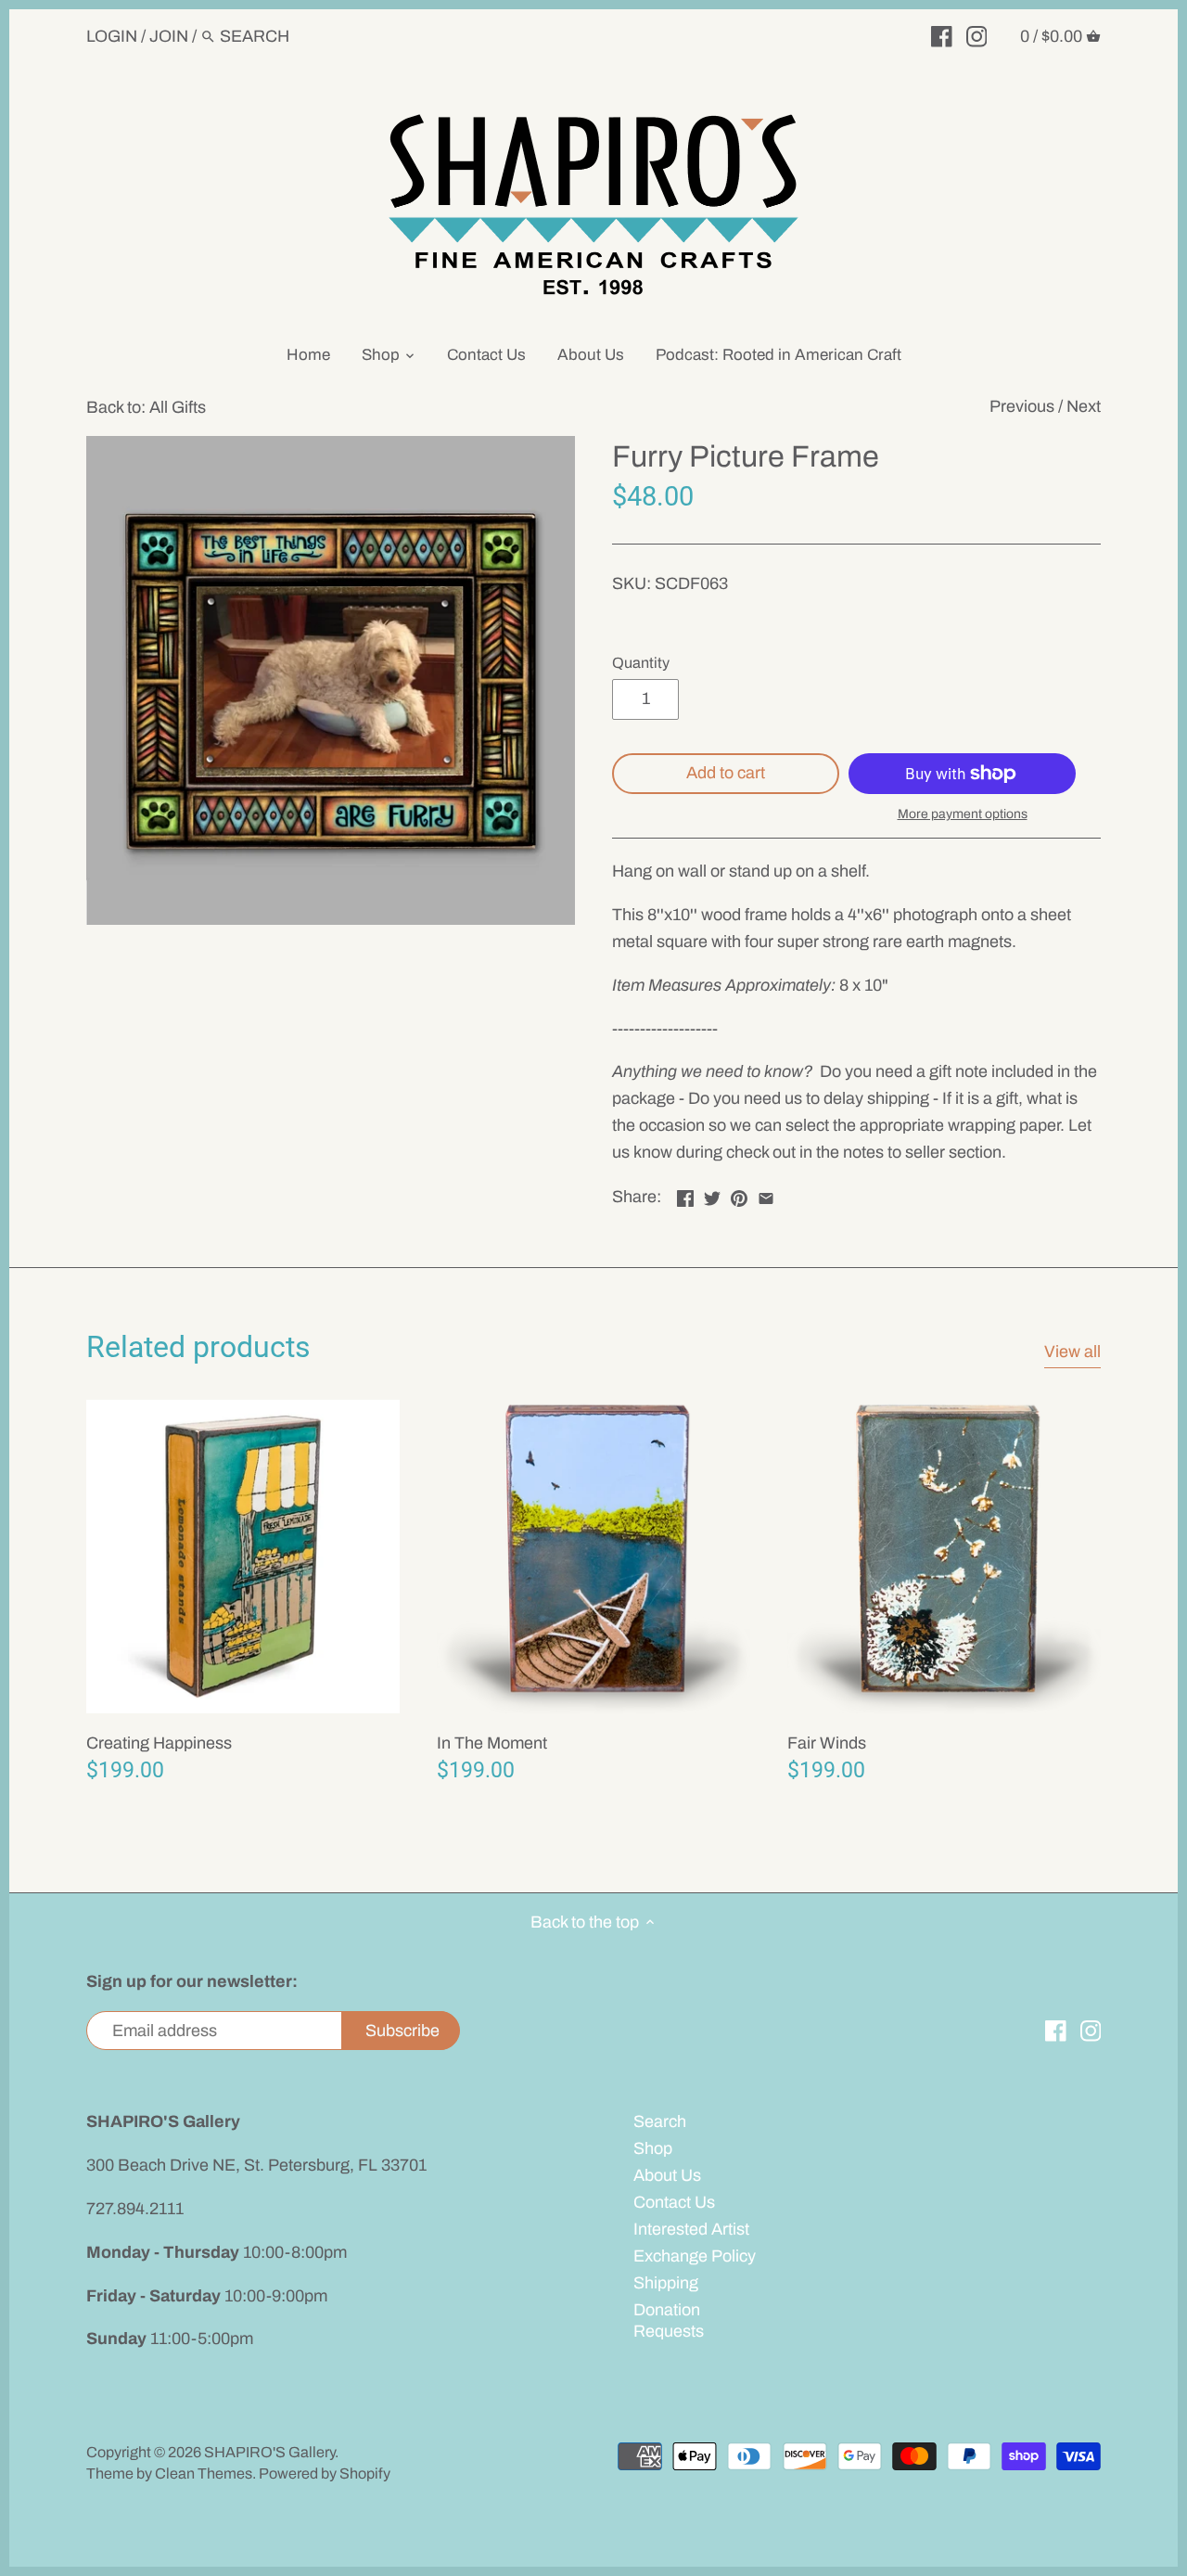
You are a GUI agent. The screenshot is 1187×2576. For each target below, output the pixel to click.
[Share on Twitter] (712, 1195)
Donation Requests (669, 2320)
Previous (1022, 406)
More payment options (963, 814)
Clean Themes (204, 2473)
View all (1072, 1352)
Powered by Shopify (325, 2473)
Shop (653, 2148)
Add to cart (726, 773)
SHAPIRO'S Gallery (269, 2452)
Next (1084, 406)
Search (660, 2121)
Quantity (641, 663)
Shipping (666, 2283)
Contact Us (674, 2202)
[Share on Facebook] (685, 1195)
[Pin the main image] (739, 1195)
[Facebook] (942, 35)
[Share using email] (766, 1195)
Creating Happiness (159, 1743)
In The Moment (492, 1743)
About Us (667, 2175)
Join (169, 36)
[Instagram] (977, 35)
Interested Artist (691, 2229)
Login (112, 36)
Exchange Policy (695, 2256)
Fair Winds (827, 1743)
